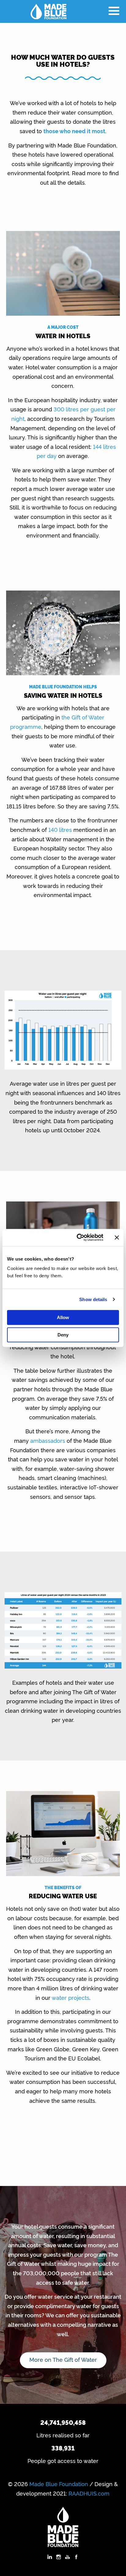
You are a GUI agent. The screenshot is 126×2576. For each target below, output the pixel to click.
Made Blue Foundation (59, 2484)
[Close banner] (117, 1237)
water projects (70, 1997)
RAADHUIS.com (89, 2493)
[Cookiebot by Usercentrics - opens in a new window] (78, 1237)
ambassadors (48, 1440)
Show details (93, 1299)
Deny (63, 1335)
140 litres (59, 829)
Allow (63, 1317)
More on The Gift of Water (63, 2359)
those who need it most (74, 131)
